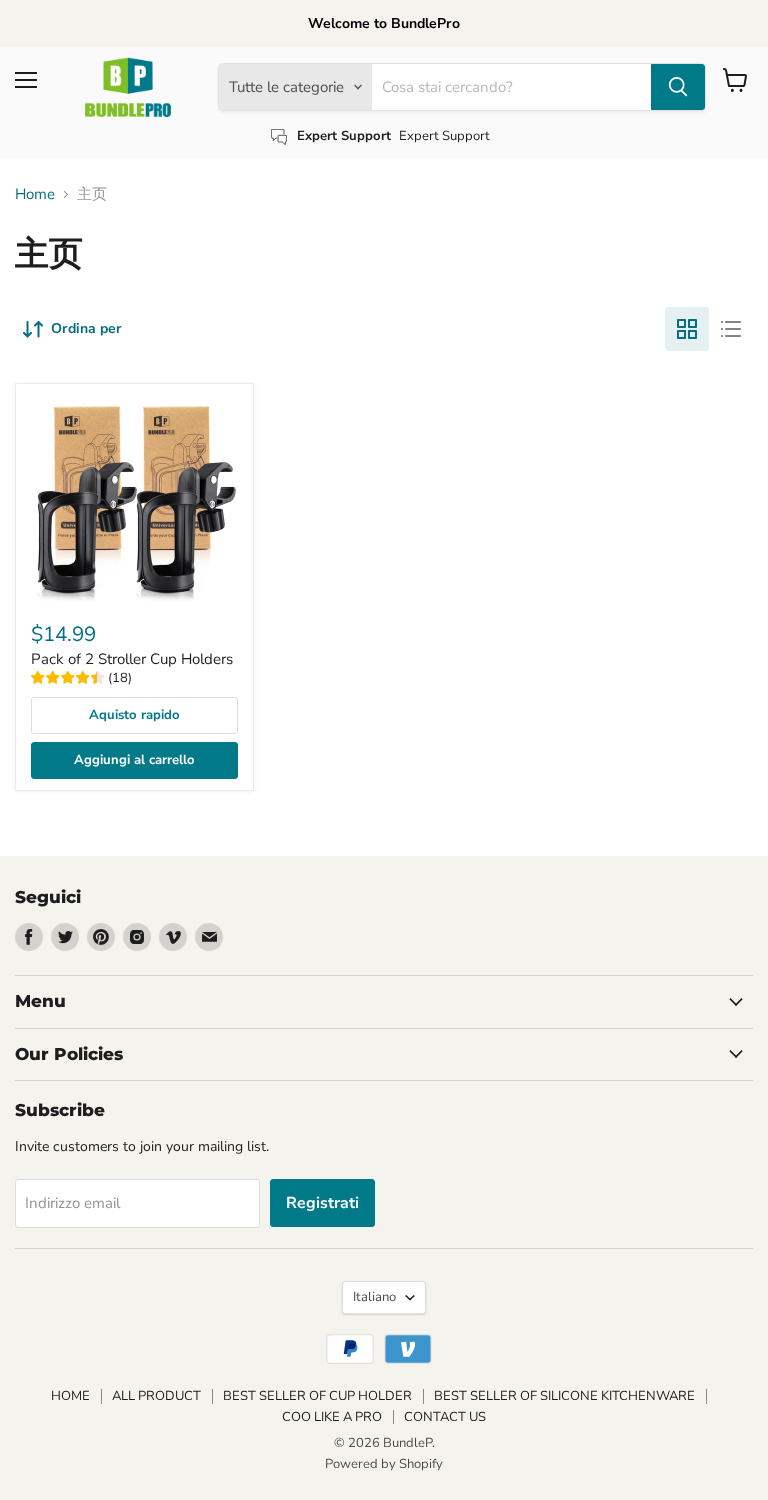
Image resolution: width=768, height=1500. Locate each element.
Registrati (322, 1203)
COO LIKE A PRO (332, 1417)
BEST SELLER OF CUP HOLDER (317, 1396)
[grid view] (687, 329)
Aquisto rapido (134, 715)
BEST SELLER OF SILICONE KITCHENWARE (564, 1396)
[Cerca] (678, 87)
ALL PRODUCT (156, 1396)
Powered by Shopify (384, 1464)
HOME (70, 1396)
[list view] (731, 329)
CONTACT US (445, 1417)
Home (35, 194)
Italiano (374, 1297)
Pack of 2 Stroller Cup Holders (132, 659)
